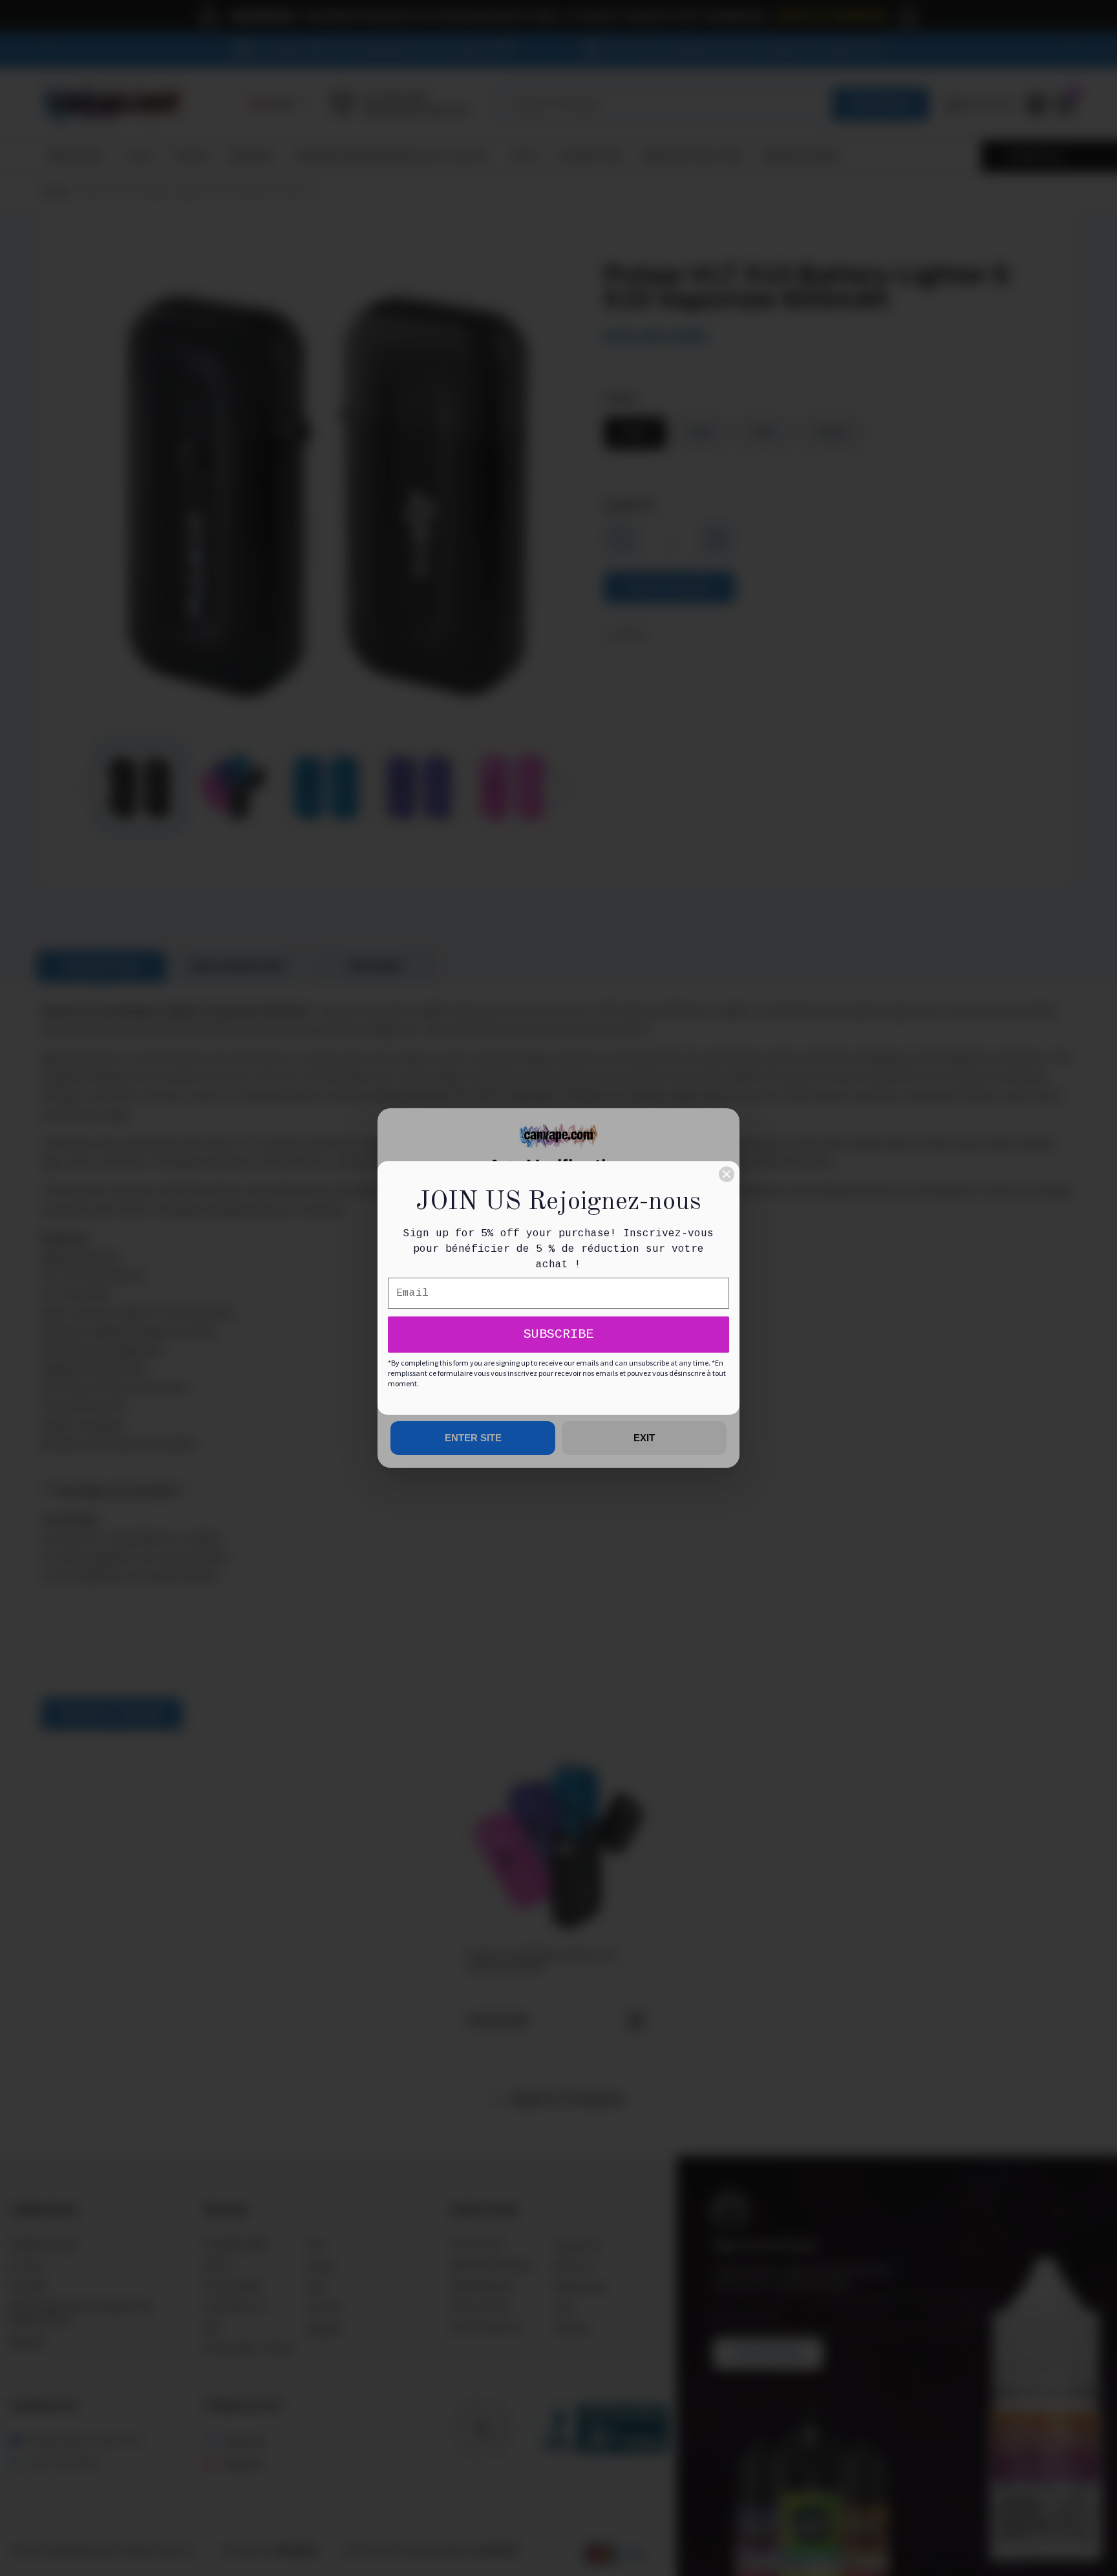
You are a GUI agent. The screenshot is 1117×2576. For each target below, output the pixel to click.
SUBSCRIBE (558, 1334)
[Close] (727, 1174)
